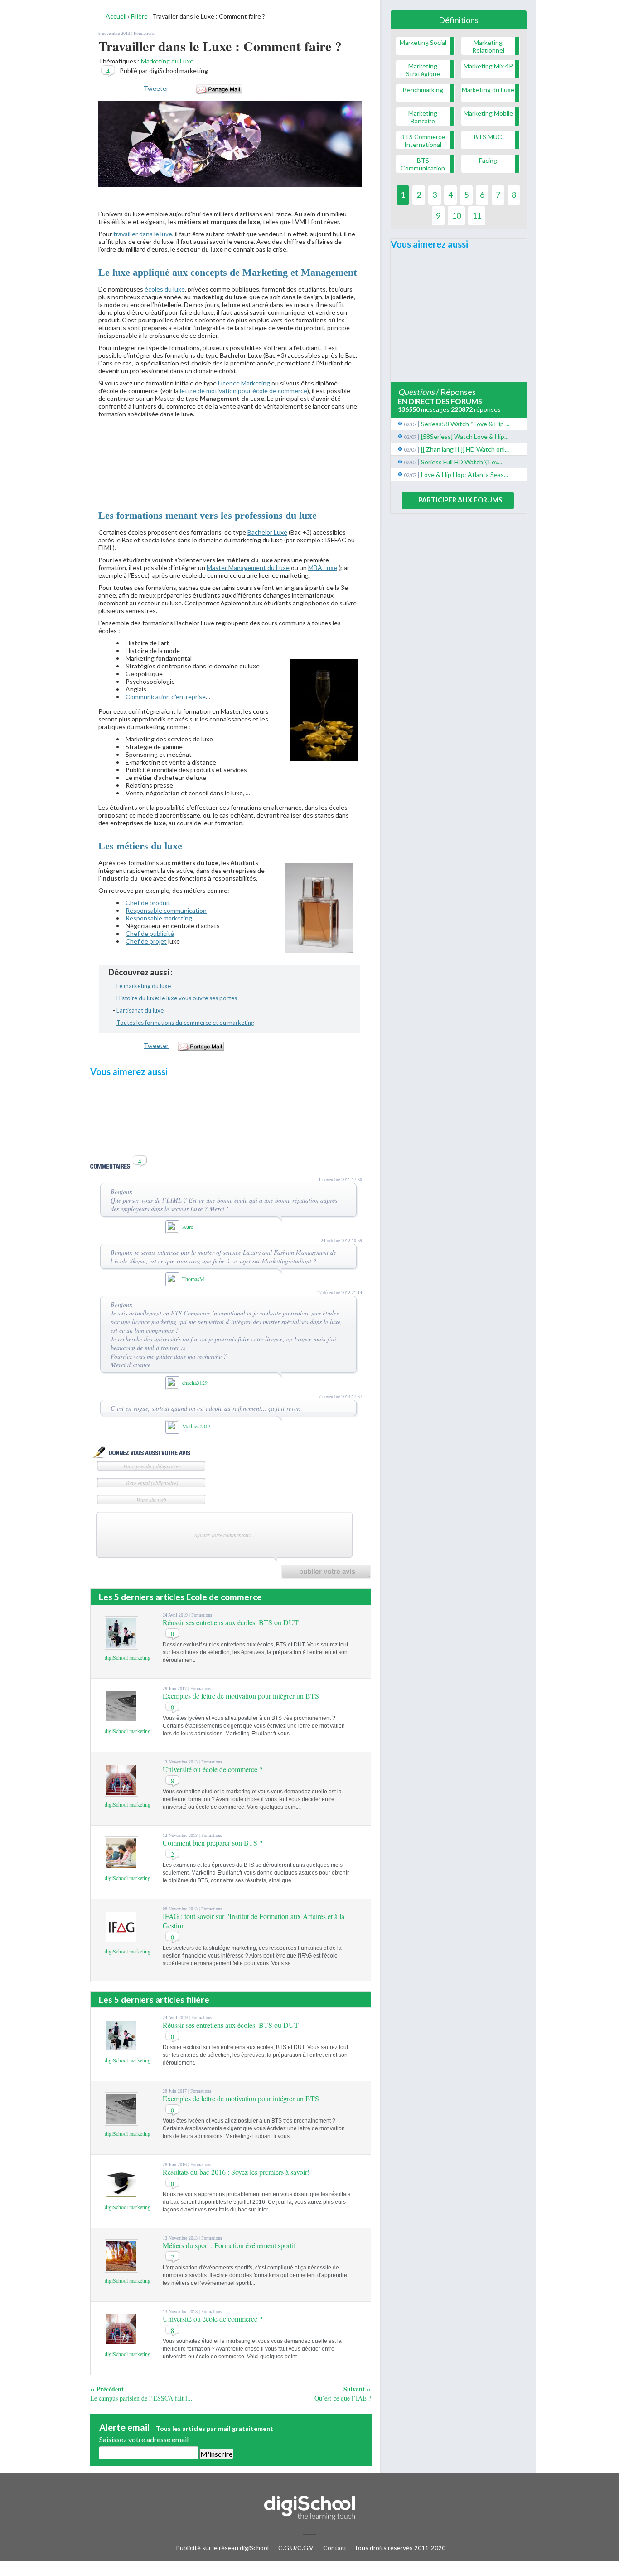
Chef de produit (148, 903)
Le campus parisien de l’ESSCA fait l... (141, 2398)
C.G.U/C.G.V (296, 2548)
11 (477, 215)
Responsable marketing (159, 918)
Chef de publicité (150, 933)
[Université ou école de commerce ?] (121, 1792)
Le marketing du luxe (144, 986)
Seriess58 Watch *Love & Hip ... (465, 424)
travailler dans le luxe (143, 234)
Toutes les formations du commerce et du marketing (185, 1023)
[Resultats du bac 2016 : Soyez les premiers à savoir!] (121, 2195)
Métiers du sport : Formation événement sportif (229, 2245)
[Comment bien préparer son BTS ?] (121, 1866)
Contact (335, 2548)
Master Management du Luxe (248, 567)
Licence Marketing (244, 383)
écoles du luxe (165, 289)
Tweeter (156, 88)
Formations (144, 33)
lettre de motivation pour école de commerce (244, 391)
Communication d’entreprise (166, 697)
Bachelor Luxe (267, 532)
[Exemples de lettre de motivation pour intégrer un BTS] (121, 1719)
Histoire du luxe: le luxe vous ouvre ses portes (177, 998)
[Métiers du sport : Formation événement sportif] (121, 2268)
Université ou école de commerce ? (213, 1769)
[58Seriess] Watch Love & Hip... (465, 436)
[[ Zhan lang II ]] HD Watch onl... (465, 449)
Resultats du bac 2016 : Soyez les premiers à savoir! (236, 2172)
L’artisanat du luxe (140, 1010)
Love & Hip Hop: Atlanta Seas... (464, 475)
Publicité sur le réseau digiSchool (222, 2548)
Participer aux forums (460, 500)
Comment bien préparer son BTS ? (213, 1843)
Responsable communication (166, 910)
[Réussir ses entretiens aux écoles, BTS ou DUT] (121, 1645)
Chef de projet (146, 941)
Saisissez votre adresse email (144, 2439)
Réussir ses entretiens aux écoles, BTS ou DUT (231, 1622)
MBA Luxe (323, 567)
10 (456, 215)
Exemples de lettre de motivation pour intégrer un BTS (241, 1696)
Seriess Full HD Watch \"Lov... (462, 462)
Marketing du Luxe (167, 61)
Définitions (459, 20)
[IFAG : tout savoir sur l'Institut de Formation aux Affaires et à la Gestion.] (121, 1939)
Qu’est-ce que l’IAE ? (343, 2398)
